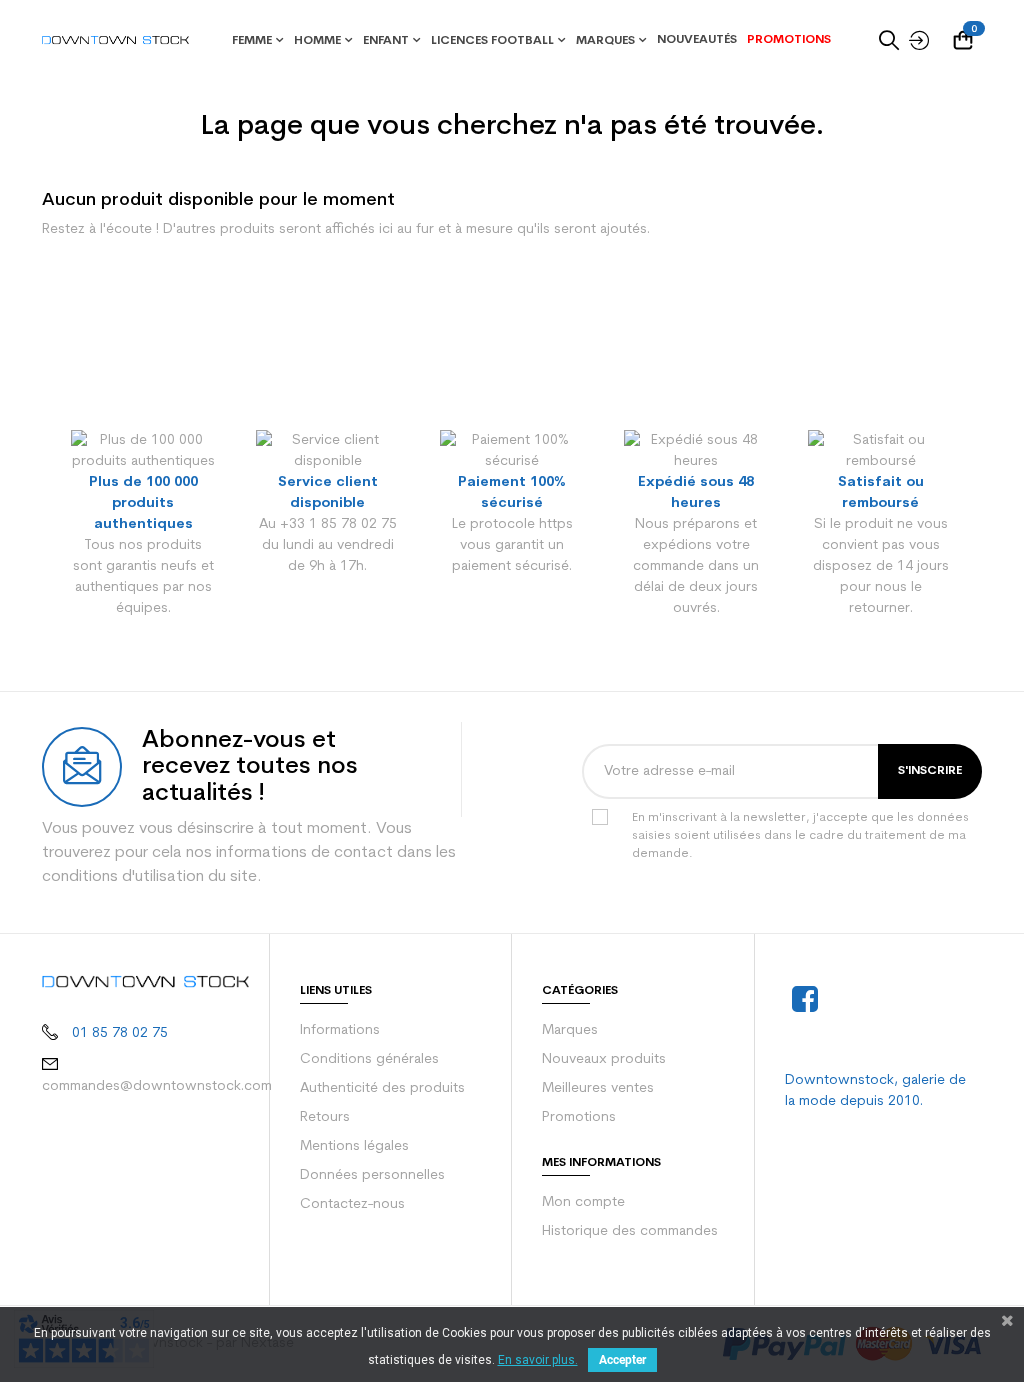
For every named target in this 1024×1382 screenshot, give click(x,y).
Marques (570, 1030)
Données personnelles (372, 1175)
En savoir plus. (538, 1360)
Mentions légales (354, 1146)
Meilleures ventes (598, 1088)
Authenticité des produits (382, 1088)
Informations (340, 1030)
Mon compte (583, 1202)
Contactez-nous (352, 1204)
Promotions (579, 1117)
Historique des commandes (630, 1231)
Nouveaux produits (604, 1059)
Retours (325, 1117)
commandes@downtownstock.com (157, 1086)
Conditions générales (369, 1059)
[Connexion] (914, 40)
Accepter (622, 1360)
